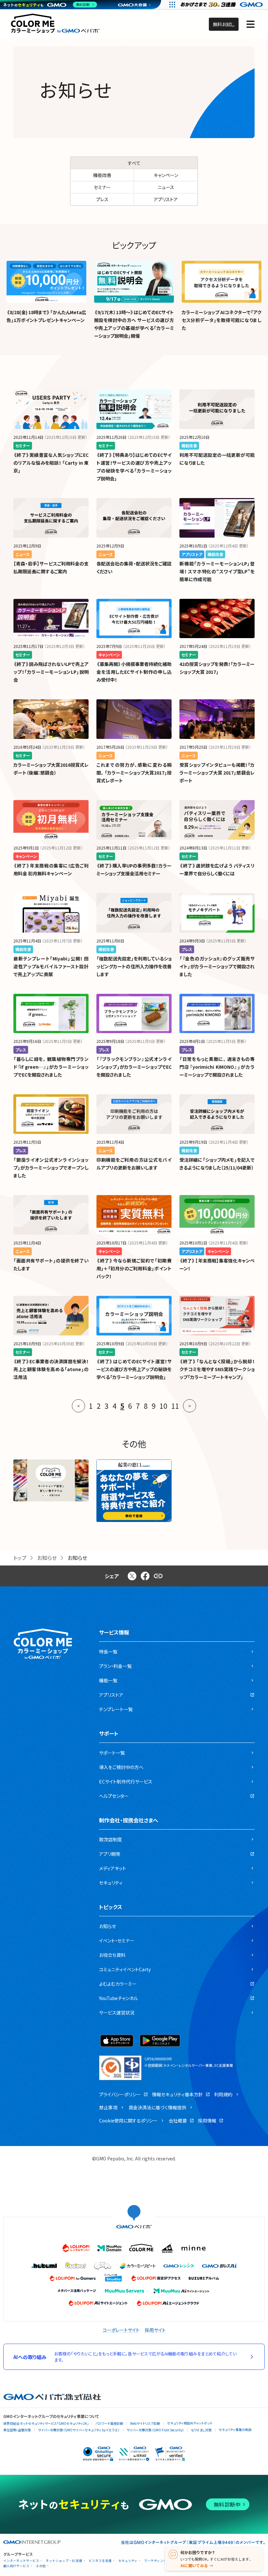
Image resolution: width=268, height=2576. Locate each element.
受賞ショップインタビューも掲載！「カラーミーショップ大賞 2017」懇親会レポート (217, 773)
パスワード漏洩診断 (109, 2423)
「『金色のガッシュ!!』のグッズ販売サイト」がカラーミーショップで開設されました (217, 966)
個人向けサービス (16, 2566)
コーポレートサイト (121, 2330)
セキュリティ (128, 2561)
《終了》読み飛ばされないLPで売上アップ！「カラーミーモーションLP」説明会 (51, 672)
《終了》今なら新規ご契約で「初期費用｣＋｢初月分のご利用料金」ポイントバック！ (134, 1268)
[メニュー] (251, 24)
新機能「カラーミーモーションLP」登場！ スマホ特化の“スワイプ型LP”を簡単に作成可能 (217, 571)
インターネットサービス (21, 2561)
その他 (41, 2566)
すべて (134, 163)
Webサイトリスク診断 (145, 2423)
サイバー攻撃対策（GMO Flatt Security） (155, 2430)
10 (163, 1406)
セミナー (102, 187)
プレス (102, 199)
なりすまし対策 (201, 2430)
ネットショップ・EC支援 (64, 2561)
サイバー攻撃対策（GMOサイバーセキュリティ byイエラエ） (79, 2430)
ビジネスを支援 (100, 2561)
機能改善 (102, 175)
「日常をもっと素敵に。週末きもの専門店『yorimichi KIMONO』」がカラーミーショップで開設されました (217, 1067)
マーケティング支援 (159, 2561)
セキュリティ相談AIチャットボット (190, 2423)
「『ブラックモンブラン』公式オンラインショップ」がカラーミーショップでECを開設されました (134, 1067)
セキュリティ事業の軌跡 (235, 2430)
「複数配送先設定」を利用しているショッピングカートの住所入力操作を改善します (134, 966)
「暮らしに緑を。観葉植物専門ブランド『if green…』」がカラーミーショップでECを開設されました (51, 1067)
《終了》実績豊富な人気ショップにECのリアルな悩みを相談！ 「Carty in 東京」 (51, 463)
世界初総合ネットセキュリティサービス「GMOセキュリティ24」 (46, 2423)
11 (175, 1406)
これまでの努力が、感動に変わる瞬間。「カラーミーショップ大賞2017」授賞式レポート (134, 773)
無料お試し (224, 24)
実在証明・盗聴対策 (17, 2430)
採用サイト (155, 2330)
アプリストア (166, 199)
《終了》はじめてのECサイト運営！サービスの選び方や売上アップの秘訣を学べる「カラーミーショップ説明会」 (134, 1369)
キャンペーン (166, 175)
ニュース (166, 187)
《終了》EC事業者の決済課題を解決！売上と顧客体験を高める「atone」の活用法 (51, 1369)
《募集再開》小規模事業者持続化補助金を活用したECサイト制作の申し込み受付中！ (134, 672)
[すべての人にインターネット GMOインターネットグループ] (222, 5)
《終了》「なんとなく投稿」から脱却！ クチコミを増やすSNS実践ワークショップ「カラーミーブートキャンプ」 (217, 1369)
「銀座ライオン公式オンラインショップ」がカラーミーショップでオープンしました (51, 1168)
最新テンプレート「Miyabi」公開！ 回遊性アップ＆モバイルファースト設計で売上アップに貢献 (51, 966)
